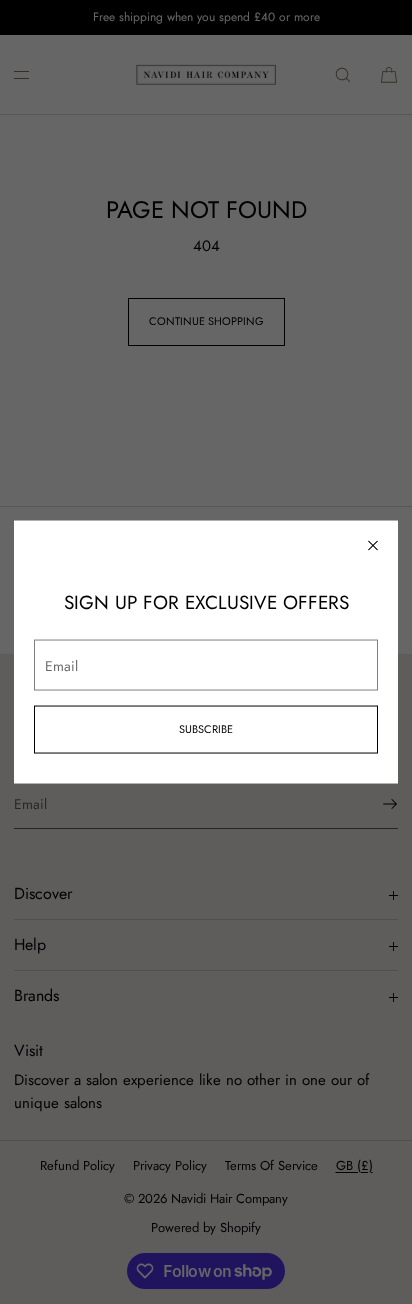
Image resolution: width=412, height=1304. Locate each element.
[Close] (373, 546)
